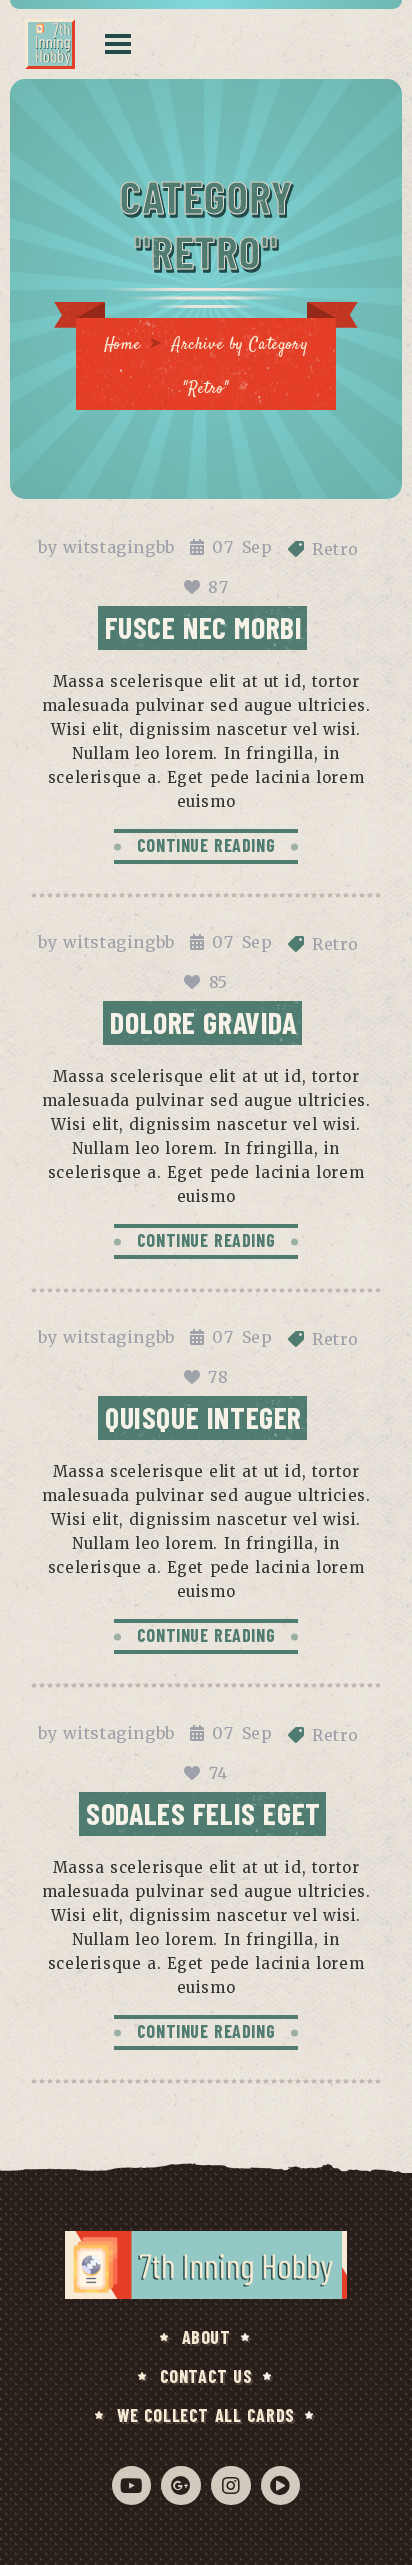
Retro (335, 549)
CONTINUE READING (206, 845)
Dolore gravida (203, 1022)
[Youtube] (131, 2485)
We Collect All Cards (206, 2415)
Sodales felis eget (203, 1813)
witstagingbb (119, 547)
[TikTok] (280, 2485)
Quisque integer (203, 1417)
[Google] (180, 2485)
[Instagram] (230, 2485)
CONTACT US (206, 2376)
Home (122, 345)
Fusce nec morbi (204, 627)
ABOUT (206, 2337)
